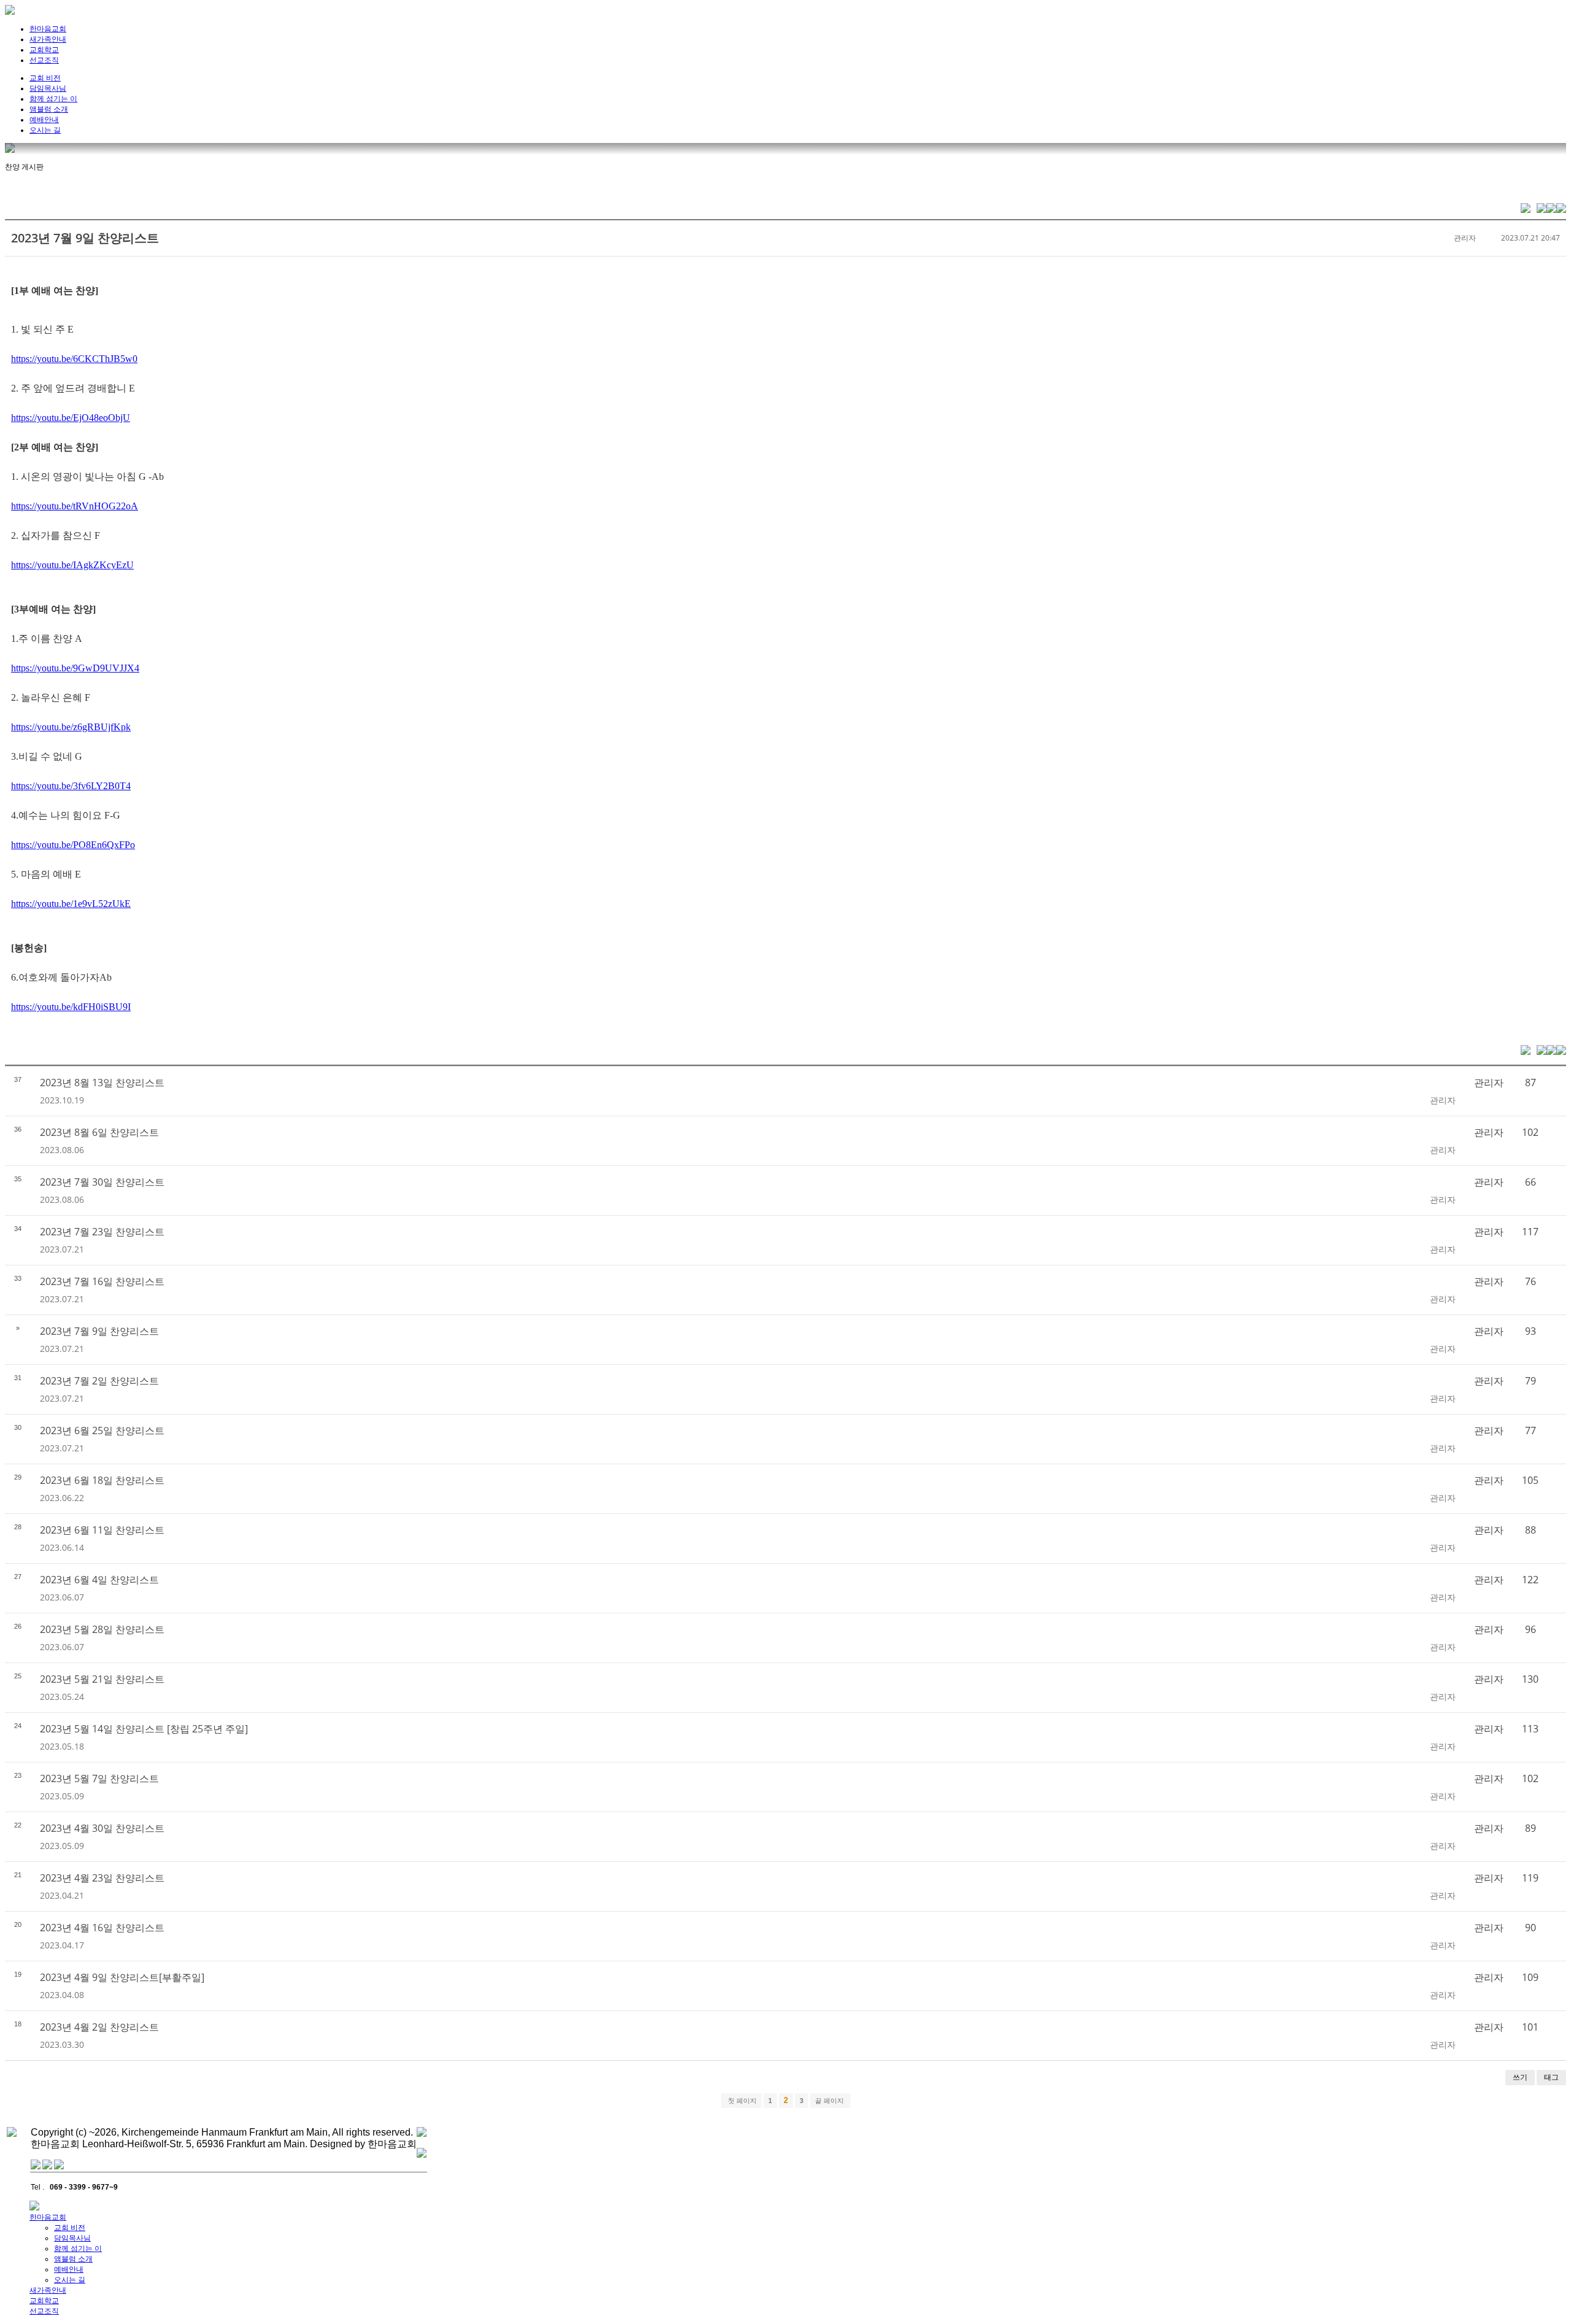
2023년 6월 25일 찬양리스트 (102, 1430)
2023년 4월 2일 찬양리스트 (99, 2027)
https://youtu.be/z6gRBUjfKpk (71, 727)
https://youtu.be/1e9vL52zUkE (71, 904)
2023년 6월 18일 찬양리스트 (102, 1480)
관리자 (1465, 238)
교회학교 (44, 50)
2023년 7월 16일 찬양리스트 (102, 1281)
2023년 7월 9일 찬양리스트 (85, 238)
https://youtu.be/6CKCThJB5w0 (74, 359)
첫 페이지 (741, 2101)
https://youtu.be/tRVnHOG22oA (75, 506)
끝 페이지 (830, 2101)
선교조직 (44, 60)
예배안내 (44, 120)
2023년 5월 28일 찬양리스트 (102, 1629)
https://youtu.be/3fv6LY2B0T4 (71, 786)
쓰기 (1520, 2077)
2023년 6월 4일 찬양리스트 (99, 1580)
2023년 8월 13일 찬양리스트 (102, 1083)
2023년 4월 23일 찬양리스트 (102, 1878)
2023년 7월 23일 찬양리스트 (102, 1232)
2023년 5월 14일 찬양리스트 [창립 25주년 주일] (144, 1729)
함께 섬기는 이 (53, 99)
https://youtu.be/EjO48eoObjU (71, 418)
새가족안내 (48, 39)
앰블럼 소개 (49, 109)
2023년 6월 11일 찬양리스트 (102, 1530)
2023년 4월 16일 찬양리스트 (102, 1928)
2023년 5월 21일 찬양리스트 (102, 1679)
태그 (1551, 2077)
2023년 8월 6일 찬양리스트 (99, 1132)
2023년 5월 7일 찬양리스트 (99, 1778)
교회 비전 (45, 78)
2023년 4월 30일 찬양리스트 (102, 1828)
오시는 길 (45, 130)
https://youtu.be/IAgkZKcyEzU (72, 565)
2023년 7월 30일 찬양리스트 (102, 1182)
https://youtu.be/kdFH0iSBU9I (71, 1007)
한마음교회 (48, 29)
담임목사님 (48, 88)
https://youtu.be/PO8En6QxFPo (73, 845)
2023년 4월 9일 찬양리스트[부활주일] (122, 1977)
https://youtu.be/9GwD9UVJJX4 (75, 668)
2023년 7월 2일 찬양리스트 (99, 1381)
